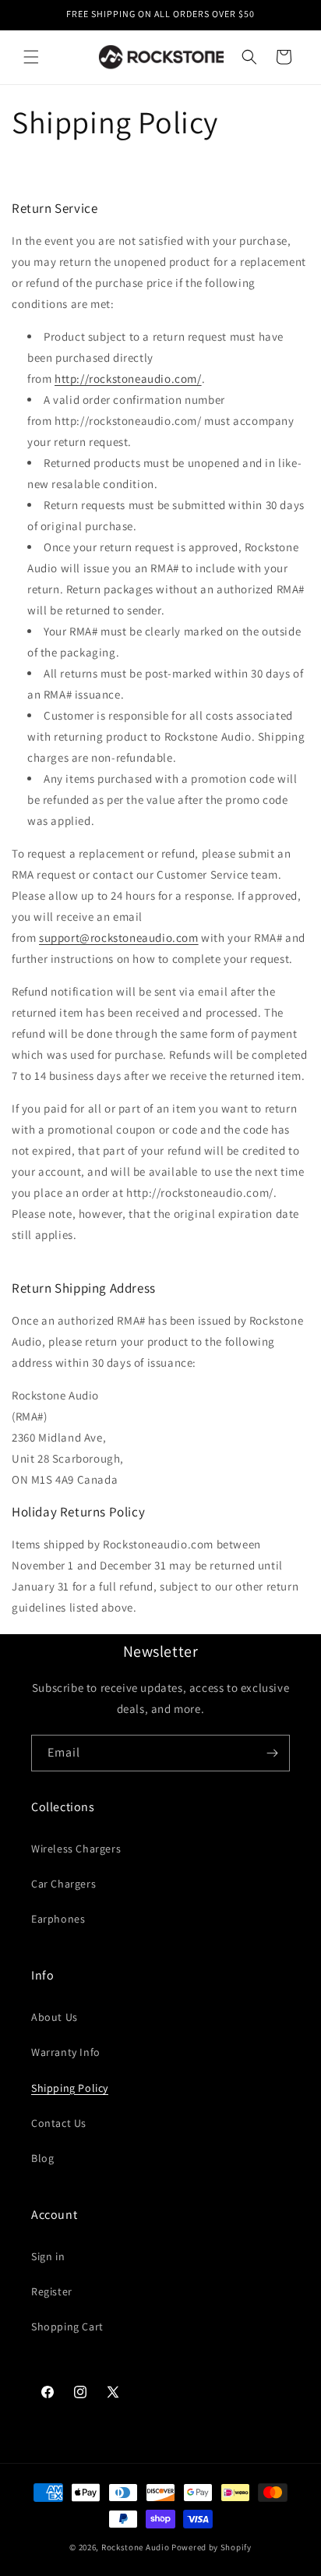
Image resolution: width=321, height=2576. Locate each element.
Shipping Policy (70, 2088)
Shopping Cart (67, 2327)
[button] (31, 57)
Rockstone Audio (136, 2547)
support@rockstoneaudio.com (119, 938)
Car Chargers (63, 1884)
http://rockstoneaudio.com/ (128, 379)
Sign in (48, 2256)
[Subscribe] (272, 1753)
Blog (42, 2158)
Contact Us (59, 2123)
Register (52, 2291)
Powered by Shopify (212, 2547)
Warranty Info (66, 2052)
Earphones (58, 1919)
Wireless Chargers (76, 1849)
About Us (55, 2017)
